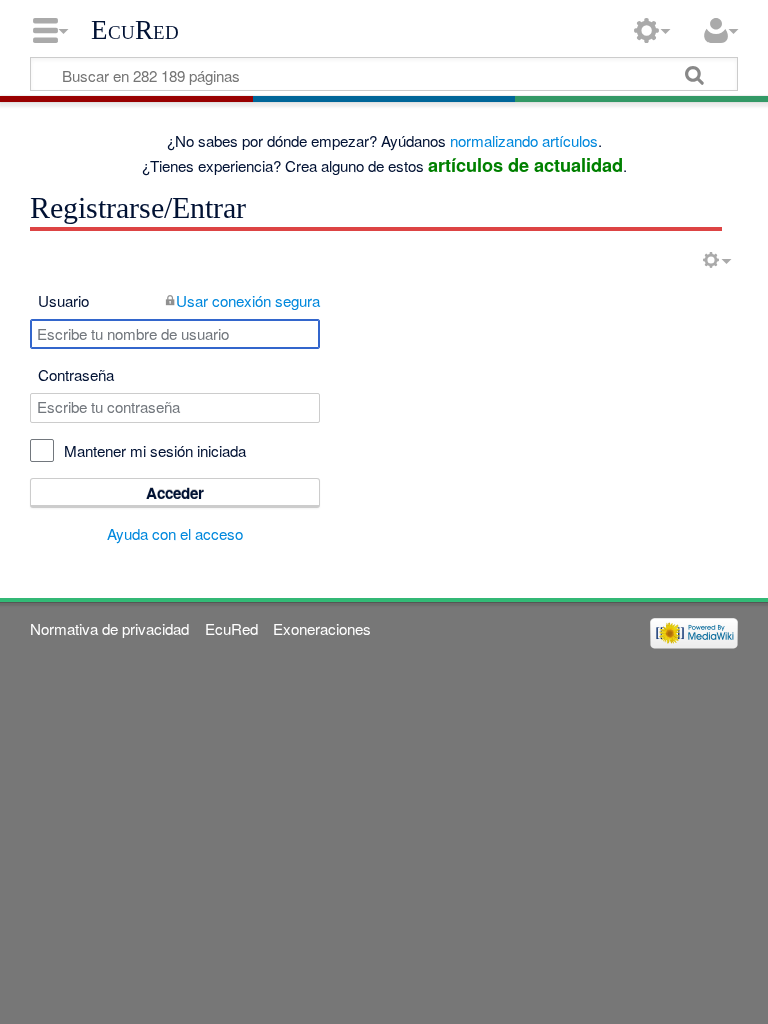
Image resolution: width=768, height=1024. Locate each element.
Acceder (175, 493)
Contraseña (76, 374)
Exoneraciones (322, 628)
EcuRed (135, 30)
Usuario (63, 300)
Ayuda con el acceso (175, 533)
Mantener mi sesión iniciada (155, 450)
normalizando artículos (524, 140)
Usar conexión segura (248, 300)
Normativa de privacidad (109, 628)
